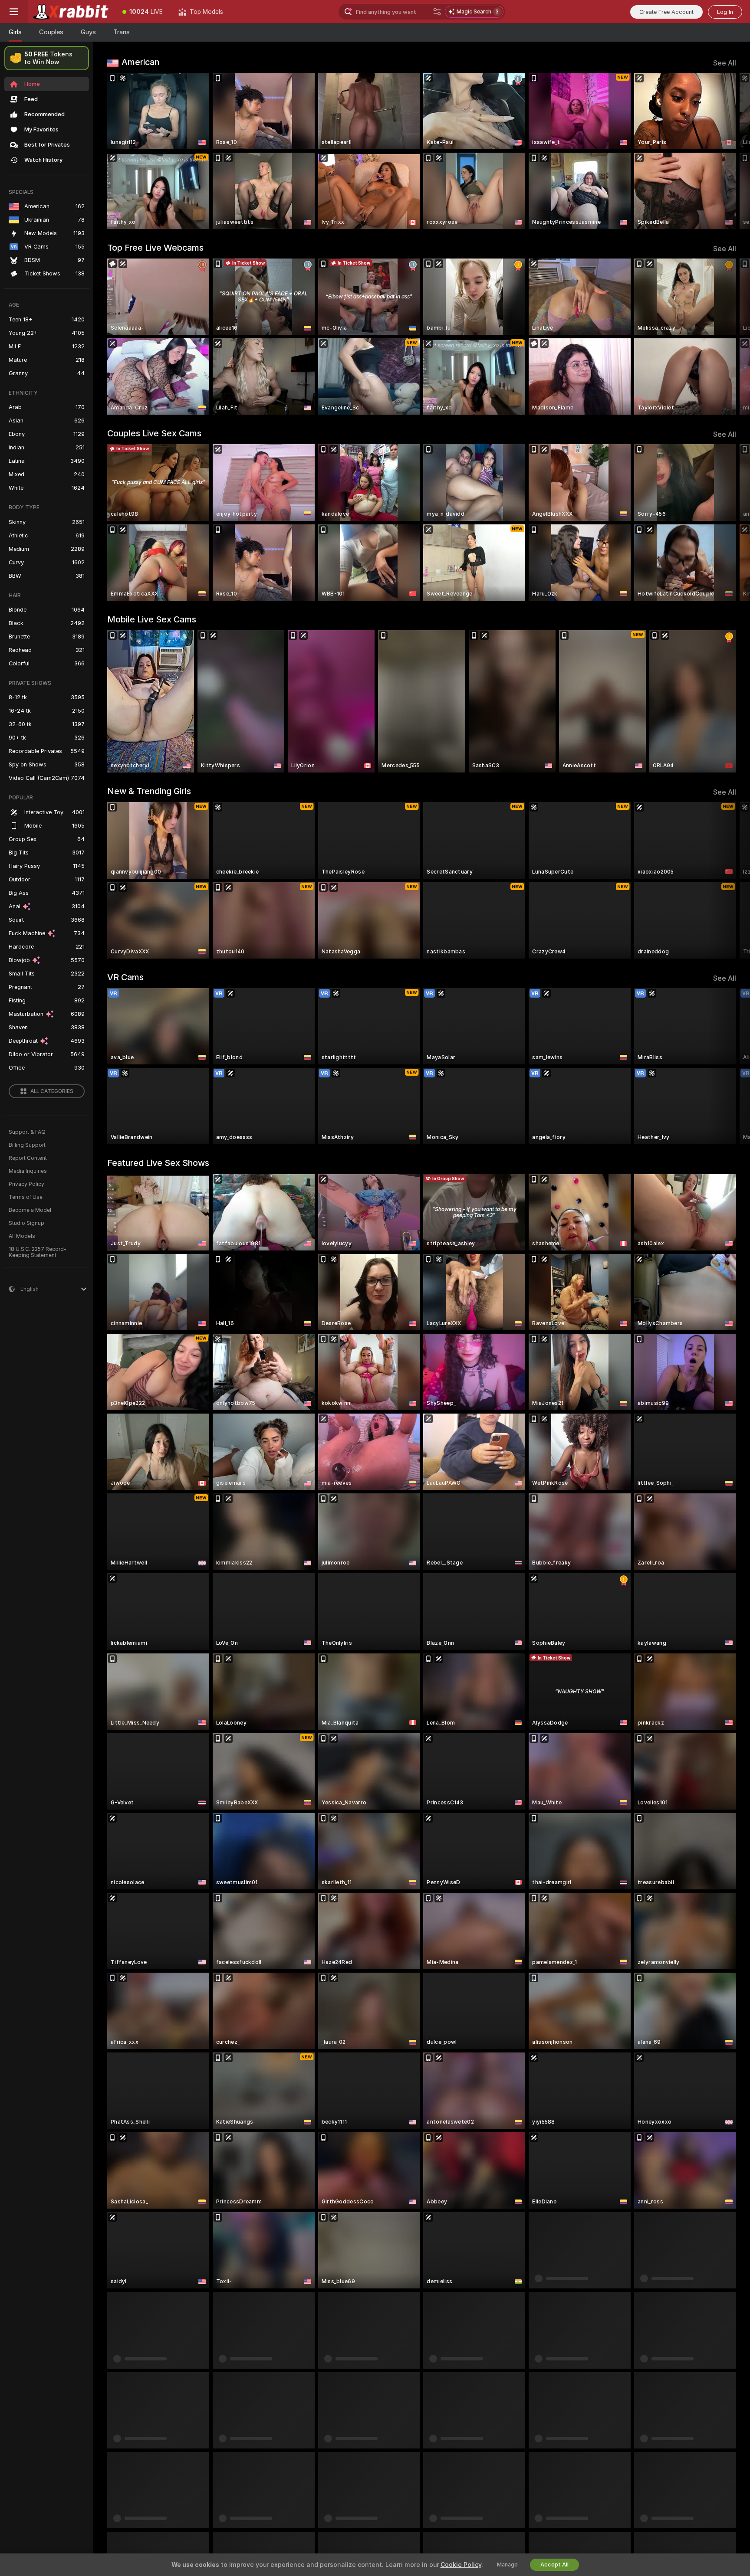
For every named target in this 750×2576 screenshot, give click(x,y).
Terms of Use (26, 1197)
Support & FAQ (27, 1132)
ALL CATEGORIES (52, 1091)
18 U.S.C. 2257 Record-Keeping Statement (38, 1252)
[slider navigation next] (728, 151)
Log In (725, 12)
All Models (22, 1236)
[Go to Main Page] (71, 12)
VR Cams (125, 977)
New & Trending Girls (149, 791)
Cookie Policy (461, 2565)
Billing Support (27, 1145)
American (140, 62)
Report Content (28, 1158)
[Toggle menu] (14, 12)
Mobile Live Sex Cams (152, 619)
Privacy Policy (26, 1184)
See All (725, 63)
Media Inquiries (28, 1171)
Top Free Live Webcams (155, 248)
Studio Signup (26, 1223)
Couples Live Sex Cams (154, 433)
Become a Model (30, 1210)
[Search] (437, 12)
